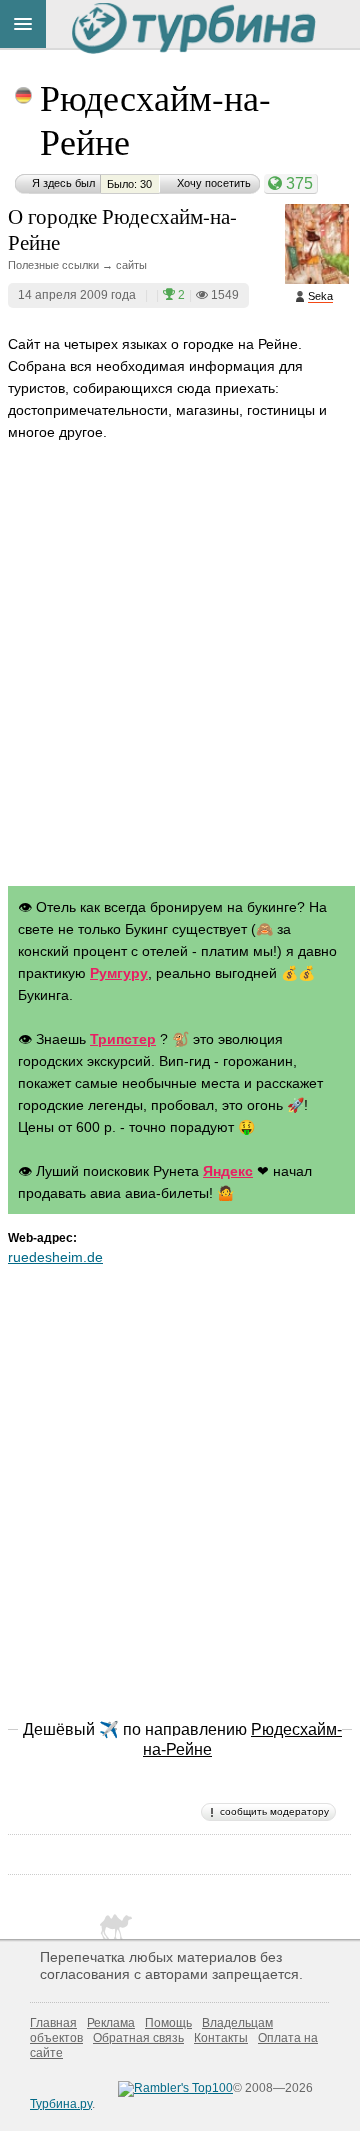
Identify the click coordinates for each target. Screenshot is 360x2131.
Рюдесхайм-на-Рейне (155, 119)
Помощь (168, 2023)
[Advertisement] (180, 683)
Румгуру (119, 973)
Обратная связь (138, 2038)
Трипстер (123, 1039)
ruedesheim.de (55, 1257)
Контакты (221, 2038)
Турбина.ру (61, 2104)
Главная (53, 2023)
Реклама (111, 2023)
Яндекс (228, 1171)
